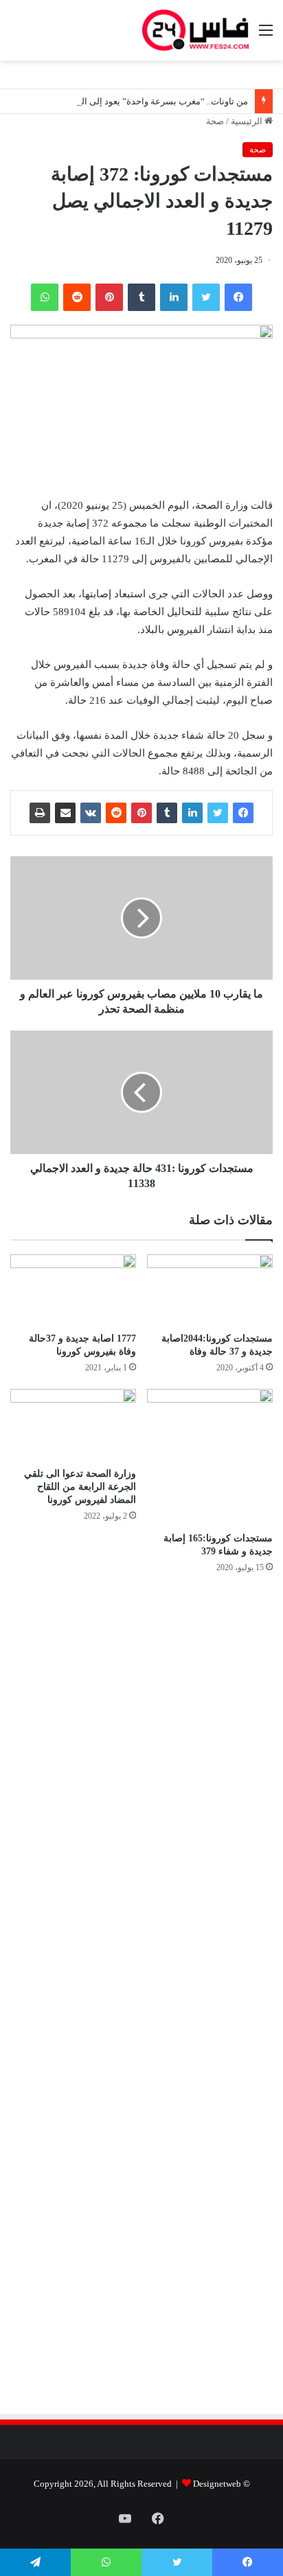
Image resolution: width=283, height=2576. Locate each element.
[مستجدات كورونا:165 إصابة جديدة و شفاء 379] (210, 1457)
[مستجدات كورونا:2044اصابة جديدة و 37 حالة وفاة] (210, 1290)
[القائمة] (266, 35)
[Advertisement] (157, 1732)
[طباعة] (40, 813)
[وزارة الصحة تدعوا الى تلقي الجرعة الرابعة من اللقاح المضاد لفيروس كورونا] (73, 1424)
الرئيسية (248, 121)
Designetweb (217, 2484)
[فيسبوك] (238, 297)
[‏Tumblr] (141, 297)
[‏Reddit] (77, 297)
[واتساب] (45, 297)
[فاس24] (195, 30)
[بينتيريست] (109, 297)
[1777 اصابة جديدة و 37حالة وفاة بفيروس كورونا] (73, 1290)
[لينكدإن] (174, 297)
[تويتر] (206, 297)
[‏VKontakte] (91, 813)
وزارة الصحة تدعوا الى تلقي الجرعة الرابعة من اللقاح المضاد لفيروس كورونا (80, 1487)
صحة (215, 121)
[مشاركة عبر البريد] (65, 813)
